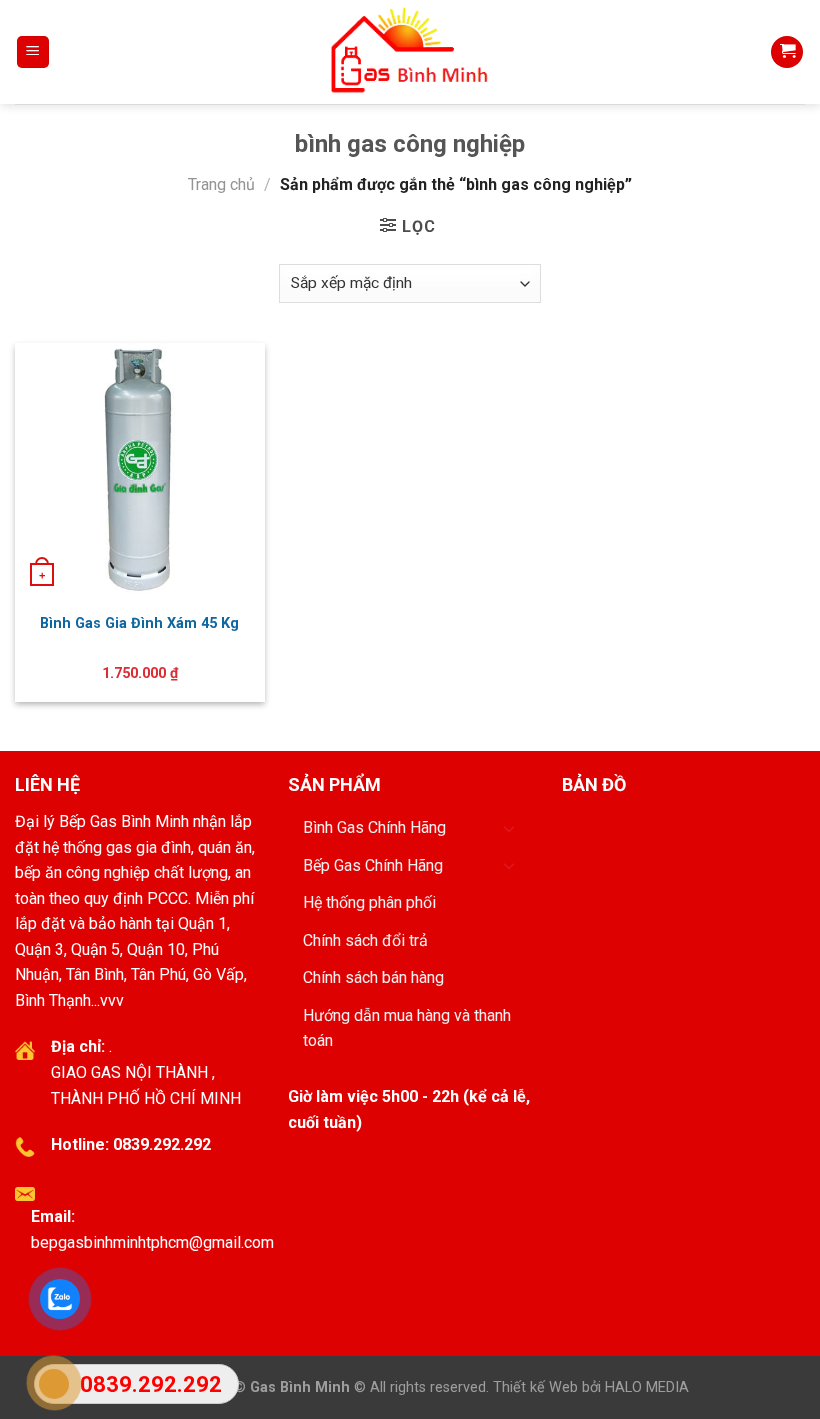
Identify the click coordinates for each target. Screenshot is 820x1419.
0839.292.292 (162, 1144)
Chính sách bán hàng (373, 977)
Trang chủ (221, 184)
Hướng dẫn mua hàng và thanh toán (407, 1028)
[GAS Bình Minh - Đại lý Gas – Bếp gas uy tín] (410, 52)
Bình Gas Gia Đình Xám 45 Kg (139, 623)
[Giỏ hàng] (787, 52)
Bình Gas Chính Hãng (374, 827)
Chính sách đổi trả (365, 940)
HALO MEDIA (647, 1387)
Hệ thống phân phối (369, 902)
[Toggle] (509, 828)
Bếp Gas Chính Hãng (373, 865)
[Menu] (33, 52)
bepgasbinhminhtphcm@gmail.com (152, 1242)
